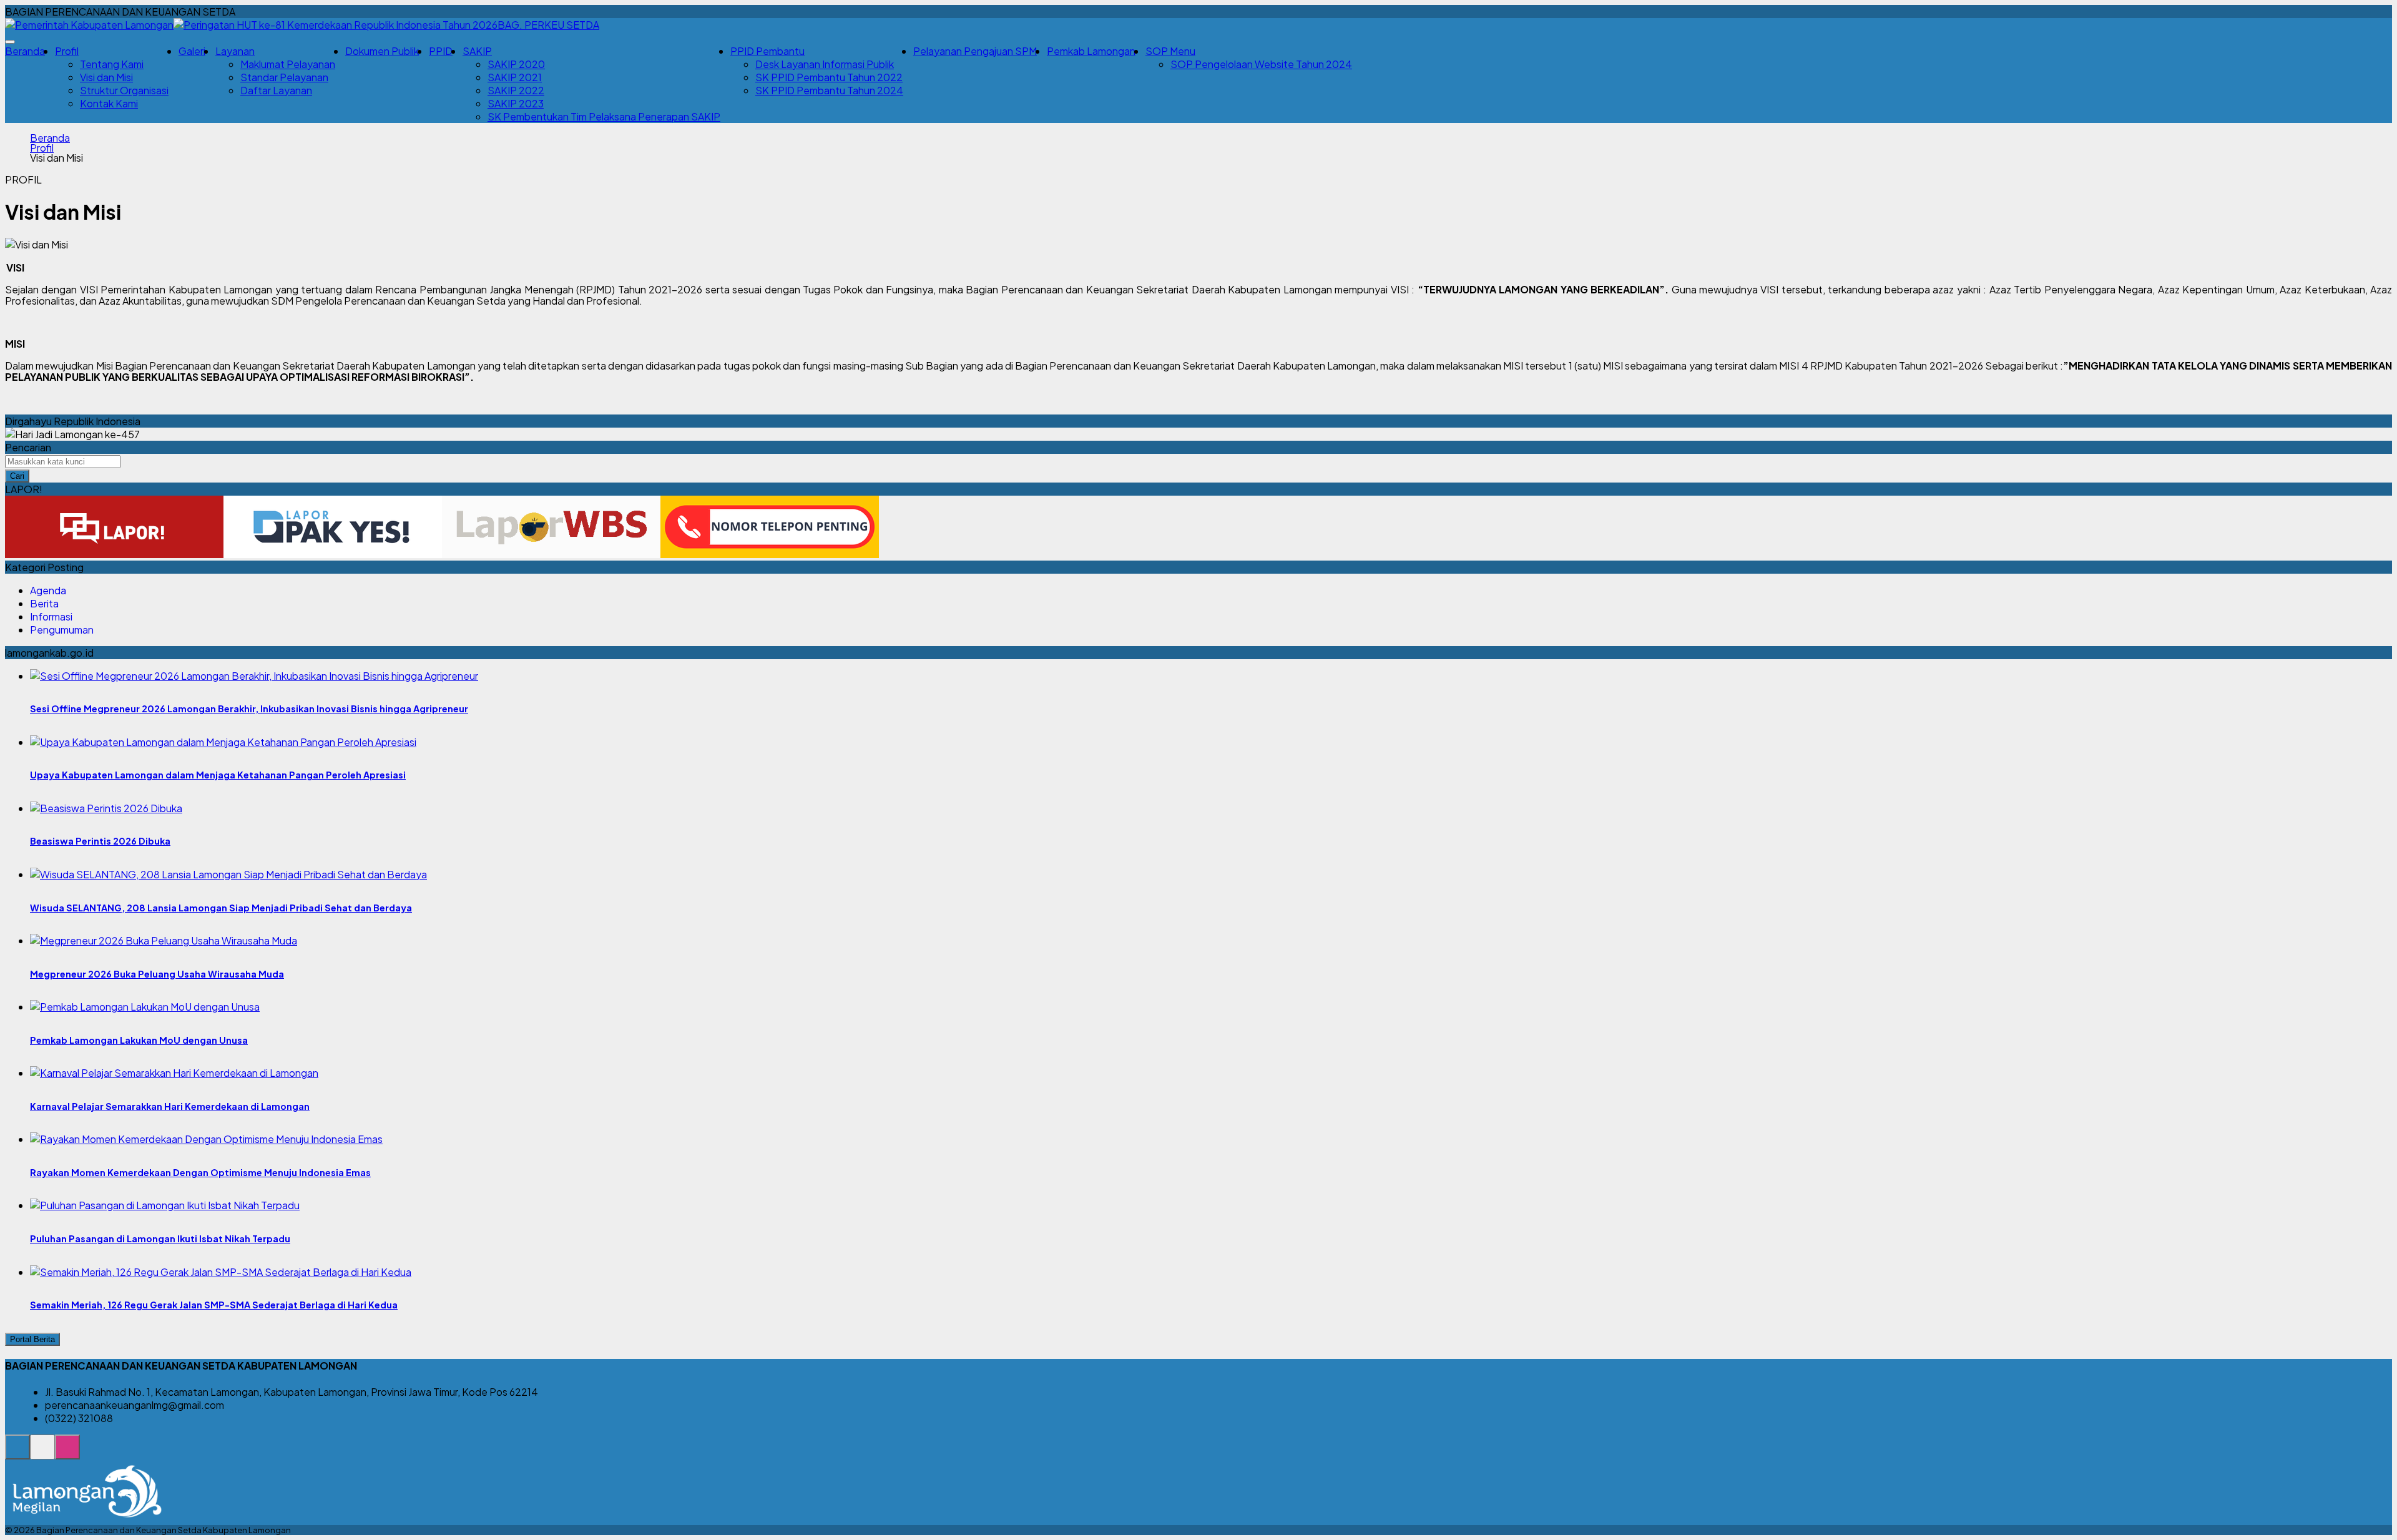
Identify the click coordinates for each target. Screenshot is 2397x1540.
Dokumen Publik (382, 51)
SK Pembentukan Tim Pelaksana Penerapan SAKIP (604, 116)
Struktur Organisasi (124, 90)
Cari (17, 476)
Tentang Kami (112, 64)
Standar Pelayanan (284, 77)
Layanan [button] (235, 51)
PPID (441, 51)
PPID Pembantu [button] (767, 51)
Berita (44, 603)
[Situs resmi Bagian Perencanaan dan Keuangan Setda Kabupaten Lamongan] (17, 1454)
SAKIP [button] (477, 51)
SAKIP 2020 (516, 64)
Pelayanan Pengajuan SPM (975, 51)
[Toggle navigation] (10, 42)
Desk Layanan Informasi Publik (825, 64)
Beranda (25, 51)
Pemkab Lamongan (1091, 51)
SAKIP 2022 (516, 90)
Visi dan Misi (106, 77)
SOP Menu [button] (1170, 51)
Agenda (48, 590)
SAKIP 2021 (515, 77)
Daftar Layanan (276, 90)
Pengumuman (62, 630)
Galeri (192, 51)
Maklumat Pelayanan (288, 64)
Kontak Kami (109, 103)
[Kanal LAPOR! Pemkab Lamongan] (42, 1454)
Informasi (51, 616)
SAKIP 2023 (516, 103)
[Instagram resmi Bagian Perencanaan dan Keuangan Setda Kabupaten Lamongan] (67, 1454)
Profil (42, 148)
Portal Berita (32, 1339)
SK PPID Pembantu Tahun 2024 (829, 90)
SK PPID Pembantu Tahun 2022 (829, 77)
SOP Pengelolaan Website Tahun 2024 (1261, 64)
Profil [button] (67, 51)
